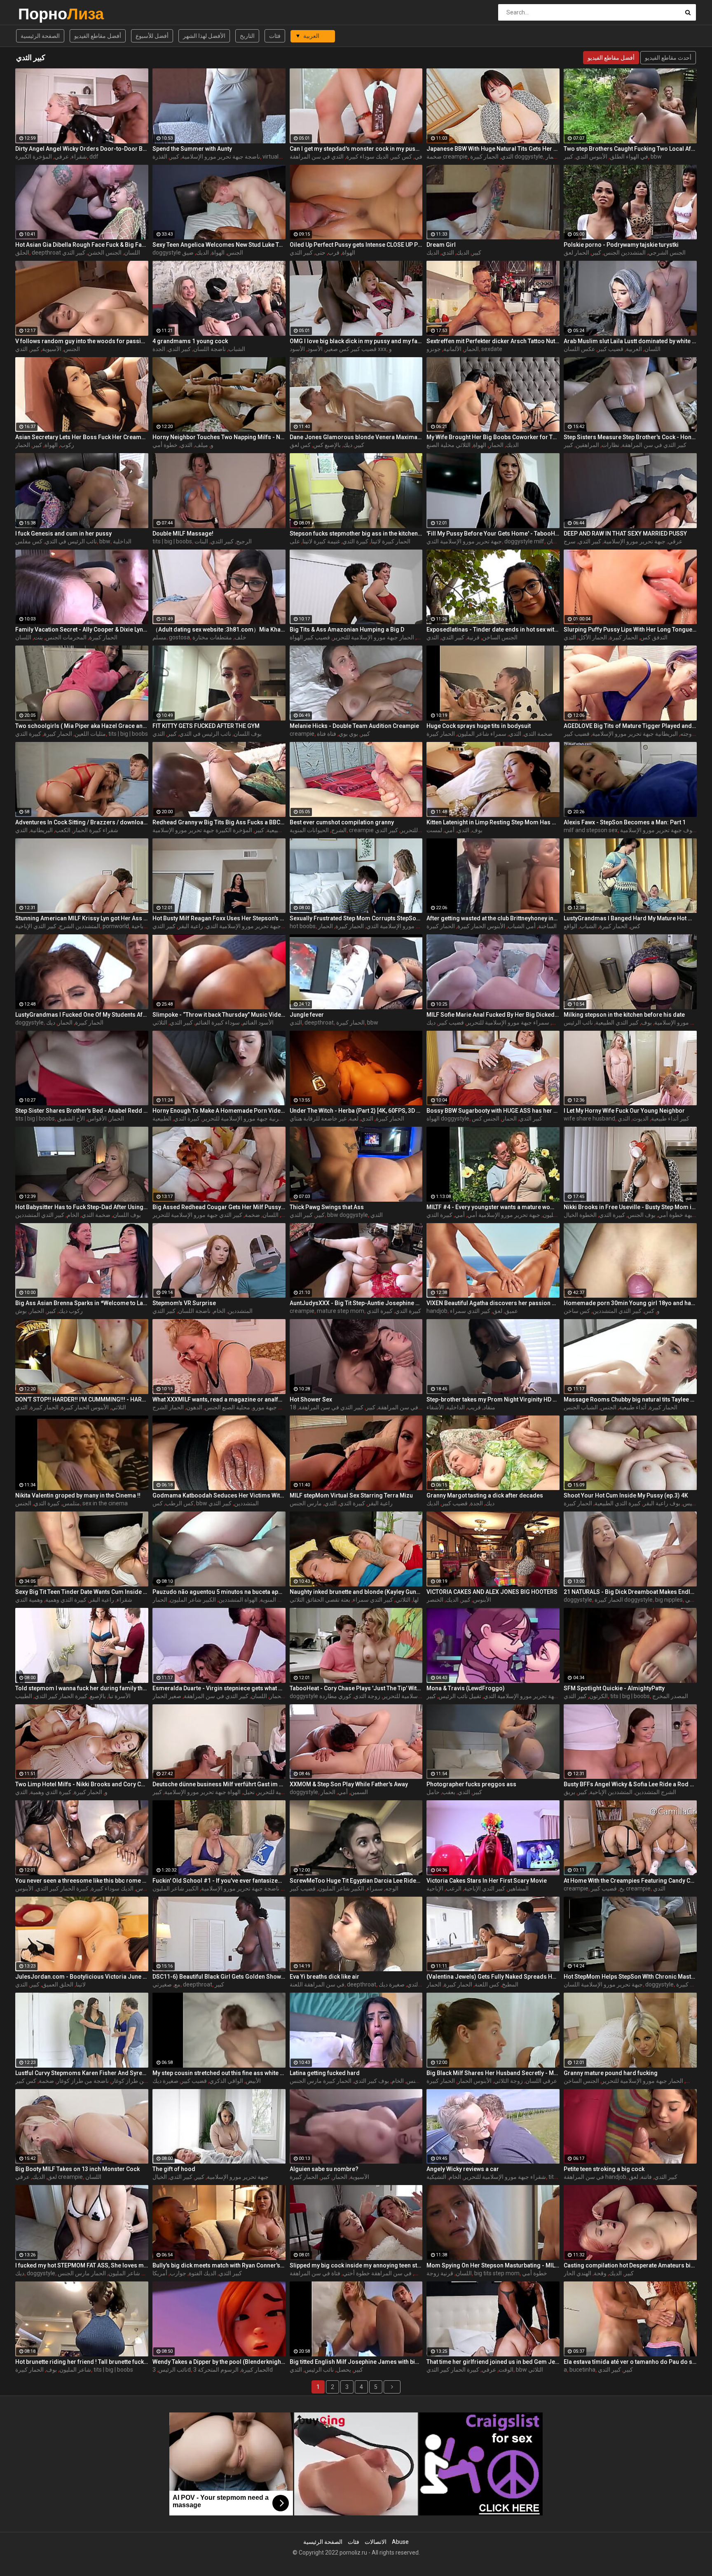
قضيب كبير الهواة (310, 637)
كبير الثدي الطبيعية (617, 1022)
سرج (570, 541)
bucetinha (582, 2370)
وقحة (600, 2273)
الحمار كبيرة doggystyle (624, 1600)
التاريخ (247, 36)
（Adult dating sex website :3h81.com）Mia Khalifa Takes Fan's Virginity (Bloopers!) (219, 629)
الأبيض (253, 2081)
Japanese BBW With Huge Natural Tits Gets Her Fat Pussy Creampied (493, 149)
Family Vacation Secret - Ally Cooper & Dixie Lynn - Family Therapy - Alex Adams (82, 629)
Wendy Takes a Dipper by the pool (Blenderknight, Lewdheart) (219, 2362)
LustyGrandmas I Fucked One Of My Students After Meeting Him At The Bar (82, 1015)
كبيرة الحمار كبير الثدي (61, 1696)
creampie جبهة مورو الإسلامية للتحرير (408, 830)
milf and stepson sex (591, 830)
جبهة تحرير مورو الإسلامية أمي (504, 1215)
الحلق (22, 253)
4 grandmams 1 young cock (190, 341)
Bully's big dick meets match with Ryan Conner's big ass (219, 2265)
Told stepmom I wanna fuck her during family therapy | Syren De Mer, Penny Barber (82, 1688)
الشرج (339, 830)
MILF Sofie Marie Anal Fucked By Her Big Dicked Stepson (493, 1015)
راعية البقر (191, 926)
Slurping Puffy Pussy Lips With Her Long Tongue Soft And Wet (630, 629)
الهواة (218, 253)
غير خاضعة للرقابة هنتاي (318, 1118)
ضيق (188, 253)
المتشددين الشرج (80, 926)
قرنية (473, 637)
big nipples (669, 1600)
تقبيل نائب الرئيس (460, 1696)
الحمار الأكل (593, 637)
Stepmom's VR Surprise (184, 1303)
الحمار (553, 157)
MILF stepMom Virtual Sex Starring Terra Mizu (351, 1495)
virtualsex (275, 157)
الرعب (454, 1888)
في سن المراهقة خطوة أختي (377, 2273)
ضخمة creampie (447, 157)
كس (635, 926)
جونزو (434, 349)
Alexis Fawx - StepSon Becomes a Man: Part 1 (625, 822)
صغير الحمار (167, 1696)
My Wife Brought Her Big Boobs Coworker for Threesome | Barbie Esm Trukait (493, 437)
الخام (73, 1215)
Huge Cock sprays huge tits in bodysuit (479, 726)
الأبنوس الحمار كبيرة (481, 926)
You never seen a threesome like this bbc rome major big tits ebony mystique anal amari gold (82, 1881)
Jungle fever (307, 1015)
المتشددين (240, 1311)
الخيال (160, 2177)
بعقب (449, 1792)
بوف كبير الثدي (371, 2081)
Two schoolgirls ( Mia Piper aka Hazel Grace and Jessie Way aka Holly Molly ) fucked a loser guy (82, 726)
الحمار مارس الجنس (82, 2273)
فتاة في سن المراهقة (315, 2273)
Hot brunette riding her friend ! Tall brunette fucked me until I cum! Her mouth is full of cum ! (82, 2362)
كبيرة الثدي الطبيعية (618, 1503)
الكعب (63, 830)
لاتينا (81, 1984)
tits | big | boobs (172, 541)
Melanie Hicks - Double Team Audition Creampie (354, 726)
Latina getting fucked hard (325, 2073)
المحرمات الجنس (66, 637)
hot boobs (303, 926)
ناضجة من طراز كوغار (83, 2081)
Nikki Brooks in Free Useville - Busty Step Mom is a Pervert (630, 1207)
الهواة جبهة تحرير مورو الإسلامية (203, 1792)
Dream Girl (441, 245)
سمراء (375, 1888)
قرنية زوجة (440, 2273)
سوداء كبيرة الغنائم (218, 1022)
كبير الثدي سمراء (470, 1311)
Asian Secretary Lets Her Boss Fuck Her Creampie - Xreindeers (82, 437)
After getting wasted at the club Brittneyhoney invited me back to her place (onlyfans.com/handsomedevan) (493, 918)
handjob (437, 1311)
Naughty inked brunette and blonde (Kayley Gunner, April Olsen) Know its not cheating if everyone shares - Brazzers (356, 1592)
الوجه (392, 1888)
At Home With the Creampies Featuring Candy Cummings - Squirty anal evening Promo (630, 1881)
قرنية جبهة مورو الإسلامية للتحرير (242, 1118)
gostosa (179, 637)
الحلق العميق (58, 1984)
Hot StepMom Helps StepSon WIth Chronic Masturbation (630, 1977)
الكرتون (598, 1696)
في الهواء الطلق (629, 157)
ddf (94, 157)
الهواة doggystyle (448, 1118)
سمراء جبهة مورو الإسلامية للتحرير (508, 1022)
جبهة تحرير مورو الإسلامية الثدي (464, 541)
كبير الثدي (74, 253)
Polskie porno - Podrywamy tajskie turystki (621, 245)
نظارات (610, 445)
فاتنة (646, 2177)
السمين (359, 1792)
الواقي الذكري (226, 2081)
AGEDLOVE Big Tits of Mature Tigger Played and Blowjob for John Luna (630, 726)
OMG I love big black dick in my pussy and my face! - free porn (356, 341)
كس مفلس (29, 541)
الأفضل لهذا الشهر (204, 36)
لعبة (354, 1118)
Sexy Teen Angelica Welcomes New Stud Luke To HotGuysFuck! (219, 245)
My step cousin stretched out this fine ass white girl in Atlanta (219, 2073)
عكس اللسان (579, 349)
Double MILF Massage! (183, 533)
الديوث (641, 1118)
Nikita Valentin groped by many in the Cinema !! (78, 1495)
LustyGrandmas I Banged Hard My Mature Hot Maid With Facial (630, 918)
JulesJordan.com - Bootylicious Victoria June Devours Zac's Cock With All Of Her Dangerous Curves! (82, 1977)
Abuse (400, 2542)
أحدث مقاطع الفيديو (668, 58)
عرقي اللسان (541, 2081)
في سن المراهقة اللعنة (317, 1984)
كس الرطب (179, 1503)
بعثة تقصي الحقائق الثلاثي (320, 1600)
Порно (40, 14)
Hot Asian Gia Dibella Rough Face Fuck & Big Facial (82, 245)
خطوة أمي (165, 445)
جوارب (178, 2273)
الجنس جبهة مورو (273, 1407)
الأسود (315, 349)
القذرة (160, 157)
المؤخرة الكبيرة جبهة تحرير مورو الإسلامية (202, 830)
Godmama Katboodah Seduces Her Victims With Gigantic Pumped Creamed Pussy (219, 1495)
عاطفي (694, 1600)
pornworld (116, 926)
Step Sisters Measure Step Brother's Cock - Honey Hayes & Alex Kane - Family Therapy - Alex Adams (630, 437)
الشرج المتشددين (656, 1792)
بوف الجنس (642, 1215)
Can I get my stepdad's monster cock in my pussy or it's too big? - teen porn (356, 149)
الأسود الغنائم (258, 1022)
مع (177, 1984)
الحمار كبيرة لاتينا (391, 541)
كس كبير (402, 157)
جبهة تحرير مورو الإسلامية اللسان (603, 1984)
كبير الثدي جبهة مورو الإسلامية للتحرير (197, 1215)
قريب (474, 1407)
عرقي (62, 157)
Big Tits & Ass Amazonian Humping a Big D (347, 629)
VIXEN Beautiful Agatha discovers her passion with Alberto (493, 1303)
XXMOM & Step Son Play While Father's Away (349, 1784)
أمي (450, 830)
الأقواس (97, 1118)
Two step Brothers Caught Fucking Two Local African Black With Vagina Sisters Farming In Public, (630, 149)
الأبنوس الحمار (474, 2081)
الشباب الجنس (581, 1407)
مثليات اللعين (90, 734)
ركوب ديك (71, 1311)
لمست (434, 830)
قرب (334, 253)
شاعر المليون (75, 2370)
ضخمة (252, 1215)
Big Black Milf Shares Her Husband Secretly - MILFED (493, 2073)
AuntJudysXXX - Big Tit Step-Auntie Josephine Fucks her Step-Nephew (356, 1303)
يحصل (344, 2370)
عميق (511, 1311)
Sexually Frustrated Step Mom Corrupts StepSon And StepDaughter (356, 918)
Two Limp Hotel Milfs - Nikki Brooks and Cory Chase (82, 1784)
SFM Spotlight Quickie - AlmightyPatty (614, 1688)
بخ (622, 1888)
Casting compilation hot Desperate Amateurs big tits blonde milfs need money (630, 2265)
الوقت (506, 2370)
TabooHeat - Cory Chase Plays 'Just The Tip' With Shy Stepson (356, 1688)
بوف (477, 830)
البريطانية (41, 830)
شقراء (79, 157)
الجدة (159, 349)
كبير (174, 157)
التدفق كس (654, 637)
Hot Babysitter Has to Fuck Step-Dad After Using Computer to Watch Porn (82, 1207)
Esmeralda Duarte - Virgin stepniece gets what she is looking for (219, 1688)
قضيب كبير (610, 349)
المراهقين (587, 445)
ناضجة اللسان (210, 349)
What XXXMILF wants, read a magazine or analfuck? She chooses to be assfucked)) (219, 1399)
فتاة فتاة (327, 734)
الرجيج (244, 541)
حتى (320, 253)
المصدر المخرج (670, 1696)
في (418, 157)
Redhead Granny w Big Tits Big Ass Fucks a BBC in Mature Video (219, 822)
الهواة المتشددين (238, 1600)
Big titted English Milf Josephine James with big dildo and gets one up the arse (356, 2362)
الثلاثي (160, 1022)
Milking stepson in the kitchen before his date (624, 1015)
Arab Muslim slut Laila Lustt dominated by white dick (630, 341)
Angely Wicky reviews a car (463, 2169)
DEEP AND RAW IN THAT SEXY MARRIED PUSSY (625, 533)
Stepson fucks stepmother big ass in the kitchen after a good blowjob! (356, 533)
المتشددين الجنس (625, 253)
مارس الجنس (306, 1503)
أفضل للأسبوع (152, 36)
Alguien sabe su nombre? (324, 2169)
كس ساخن (577, 1311)
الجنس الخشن (105, 253)
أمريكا (160, 2273)
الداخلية (122, 541)
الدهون (194, 1407)
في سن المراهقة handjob (595, 2177)
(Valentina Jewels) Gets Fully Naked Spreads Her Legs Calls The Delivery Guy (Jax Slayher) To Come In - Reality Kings (493, 1977)
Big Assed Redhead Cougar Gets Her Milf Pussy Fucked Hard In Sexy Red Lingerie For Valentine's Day (219, 1207)
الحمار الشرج (168, 1407)
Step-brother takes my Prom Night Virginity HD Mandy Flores (493, 1399)
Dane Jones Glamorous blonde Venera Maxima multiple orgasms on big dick (356, 437)
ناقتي (558, 1022)
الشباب (237, 349)
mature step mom (341, 1311)
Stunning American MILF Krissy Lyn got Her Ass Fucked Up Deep (82, 918)
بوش (21, 1311)
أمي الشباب (522, 926)
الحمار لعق (576, 253)
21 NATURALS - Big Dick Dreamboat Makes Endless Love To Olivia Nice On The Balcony (630, 1592)
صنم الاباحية (146, 926)
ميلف (201, 445)
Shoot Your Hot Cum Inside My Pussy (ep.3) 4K (626, 1495)
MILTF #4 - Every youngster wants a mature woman (493, 1207)
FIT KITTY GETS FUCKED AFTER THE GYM (206, 726)
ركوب (67, 445)
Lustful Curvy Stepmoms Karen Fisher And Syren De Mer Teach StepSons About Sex (82, 2073)
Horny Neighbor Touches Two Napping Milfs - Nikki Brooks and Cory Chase (219, 437)
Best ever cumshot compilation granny (342, 822)
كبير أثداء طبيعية (670, 1118)
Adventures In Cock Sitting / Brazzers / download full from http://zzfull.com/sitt (82, 822)
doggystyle (29, 1022)
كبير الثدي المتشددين (40, 1215)
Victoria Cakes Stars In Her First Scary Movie (487, 1881)
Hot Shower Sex (311, 1399)
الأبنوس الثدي (591, 157)
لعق (498, 1311)
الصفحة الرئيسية (40, 36)
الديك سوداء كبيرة (367, 157)
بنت (38, 637)
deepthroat (319, 1022)
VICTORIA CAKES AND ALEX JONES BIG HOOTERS (492, 1592)
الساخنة (547, 926)
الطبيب (24, 1696)
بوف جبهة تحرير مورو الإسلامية (657, 830)
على (295, 541)
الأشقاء (435, 1407)
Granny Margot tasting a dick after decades (485, 1495)
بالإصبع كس (327, 445)
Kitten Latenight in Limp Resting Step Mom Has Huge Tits (493, 822)
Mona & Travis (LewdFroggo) (466, 1688)
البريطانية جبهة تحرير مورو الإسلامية (635, 734)
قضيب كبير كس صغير (351, 349)
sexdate (492, 349)
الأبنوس (482, 1600)
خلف (240, 637)
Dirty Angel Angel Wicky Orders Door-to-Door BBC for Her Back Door (82, 149)
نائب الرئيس (578, 1022)
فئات (275, 36)
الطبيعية (162, 1118)
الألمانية (452, 349)
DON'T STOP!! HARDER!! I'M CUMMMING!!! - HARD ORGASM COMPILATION (82, 1399)
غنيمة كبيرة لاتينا (321, 541)
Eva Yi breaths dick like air (324, 1977)
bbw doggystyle (348, 1215)
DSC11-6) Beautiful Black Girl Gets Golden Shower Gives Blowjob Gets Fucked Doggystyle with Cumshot (219, 1977)
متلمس (71, 1503)
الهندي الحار (577, 2273)
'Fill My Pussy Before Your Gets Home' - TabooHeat (493, 533)
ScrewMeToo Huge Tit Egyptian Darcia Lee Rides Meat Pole (356, 1881)
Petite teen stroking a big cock (604, 2169)
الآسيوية (52, 349)
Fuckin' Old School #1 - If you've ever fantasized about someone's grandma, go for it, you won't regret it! (219, 1881)
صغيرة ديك (392, 1984)
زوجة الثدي (367, 1696)
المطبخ (510, 1984)
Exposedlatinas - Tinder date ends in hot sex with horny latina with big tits (493, 629)
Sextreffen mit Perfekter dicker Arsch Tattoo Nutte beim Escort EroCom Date (493, 341)
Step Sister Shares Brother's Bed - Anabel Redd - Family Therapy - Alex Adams (82, 1111)
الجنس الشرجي (667, 253)
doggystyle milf (524, 541)
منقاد (489, 1407)
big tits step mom (497, 2273)
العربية (634, 349)
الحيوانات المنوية (309, 830)
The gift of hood (174, 2169)
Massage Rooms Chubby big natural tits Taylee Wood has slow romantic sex (630, 1399)
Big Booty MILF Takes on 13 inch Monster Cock (77, 2169)
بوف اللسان (248, 734)
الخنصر (435, 1600)
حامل (433, 1792)
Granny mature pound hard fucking (611, 2073)
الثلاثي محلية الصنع (449, 445)
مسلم (159, 637)
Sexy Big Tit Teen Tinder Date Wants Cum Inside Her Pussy (82, 1592)
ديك (348, 445)
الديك (203, 253)
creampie (302, 734)
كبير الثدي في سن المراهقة (654, 445)
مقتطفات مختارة (212, 637)
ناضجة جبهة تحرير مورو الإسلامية (221, 157)
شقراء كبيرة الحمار (96, 830)
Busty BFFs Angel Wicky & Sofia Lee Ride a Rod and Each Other (630, 1784)
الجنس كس (486, 1118)
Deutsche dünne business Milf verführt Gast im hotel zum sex (219, 1784)
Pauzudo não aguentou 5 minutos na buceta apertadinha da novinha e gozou (219, 1592)
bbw (656, 157)
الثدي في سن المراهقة (317, 157)
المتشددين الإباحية (611, 1792)
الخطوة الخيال (580, 1215)
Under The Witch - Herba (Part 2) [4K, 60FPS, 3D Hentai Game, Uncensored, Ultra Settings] (356, 1111)
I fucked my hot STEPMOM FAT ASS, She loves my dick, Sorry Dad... (82, 2265)
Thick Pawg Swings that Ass (327, 1207)
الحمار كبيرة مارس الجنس (321, 2081)
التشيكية (436, 2177)
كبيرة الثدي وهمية (66, 1600)
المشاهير (518, 1888)
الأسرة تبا (119, 1696)
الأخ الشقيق (71, 1118)
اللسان (652, 349)
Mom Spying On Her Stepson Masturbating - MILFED (493, 2265)
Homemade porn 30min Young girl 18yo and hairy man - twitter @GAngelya (630, 1303)
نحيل (249, 1792)
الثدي (507, 157)
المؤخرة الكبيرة (34, 157)
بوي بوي (348, 734)
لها (416, 1600)
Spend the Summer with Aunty (192, 149)
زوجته (687, 734)
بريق (569, 1792)
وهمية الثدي (29, 1600)
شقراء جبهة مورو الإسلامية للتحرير (505, 2177)
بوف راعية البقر (662, 1503)
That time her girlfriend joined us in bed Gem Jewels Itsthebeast (493, 2362)
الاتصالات (376, 2542)
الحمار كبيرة (103, 637)
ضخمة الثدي (538, 734)
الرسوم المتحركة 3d (233, 2370)
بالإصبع (98, 1696)
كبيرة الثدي (355, 541)
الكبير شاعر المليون (193, 1600)
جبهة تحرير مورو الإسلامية (635, 541)
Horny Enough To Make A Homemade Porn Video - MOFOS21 (219, 1111)
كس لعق (300, 445)
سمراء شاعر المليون (482, 734)
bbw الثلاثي (529, 2370)
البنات (201, 541)
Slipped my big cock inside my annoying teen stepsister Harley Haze (356, 2265)
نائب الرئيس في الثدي (71, 541)
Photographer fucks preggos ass (471, 1784)
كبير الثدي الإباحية (36, 926)
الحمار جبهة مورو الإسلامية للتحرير (373, 637)
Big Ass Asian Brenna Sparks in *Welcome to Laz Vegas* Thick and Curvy (82, 1303)
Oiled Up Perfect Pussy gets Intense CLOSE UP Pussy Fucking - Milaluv (356, 245)
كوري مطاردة (335, 1696)
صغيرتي (162, 1984)
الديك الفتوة (203, 2273)
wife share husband (589, 1118)
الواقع (570, 926)
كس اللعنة (487, 1984)
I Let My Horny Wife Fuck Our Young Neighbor (624, 1111)
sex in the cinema (105, 1503)
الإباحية (435, 1888)
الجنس (72, 349)
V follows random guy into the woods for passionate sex (82, 341)
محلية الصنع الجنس (227, 1407)
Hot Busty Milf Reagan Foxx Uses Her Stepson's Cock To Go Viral (219, 918)
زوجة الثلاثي (508, 2081)
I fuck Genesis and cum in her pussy (63, 533)
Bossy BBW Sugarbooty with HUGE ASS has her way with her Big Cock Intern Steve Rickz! (493, 1111)
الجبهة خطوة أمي (678, 1215)
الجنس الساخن (500, 637)
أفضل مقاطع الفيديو (98, 36)
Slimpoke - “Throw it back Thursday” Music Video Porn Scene (219, 1015)
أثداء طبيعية (633, 1407)
